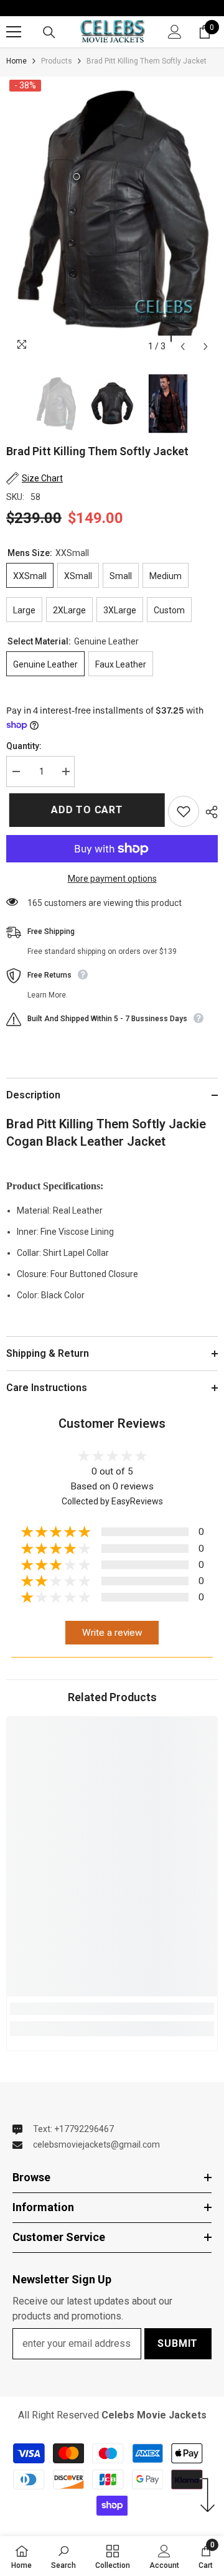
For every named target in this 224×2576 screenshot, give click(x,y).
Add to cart (86, 810)
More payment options (112, 879)
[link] (112, 2009)
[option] (112, 218)
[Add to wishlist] (184, 811)
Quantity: (24, 746)
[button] (183, 347)
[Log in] (175, 32)
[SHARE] (208, 812)
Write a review (112, 1633)
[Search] (49, 32)
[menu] (14, 32)
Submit (178, 2343)
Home (16, 61)
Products (57, 61)
